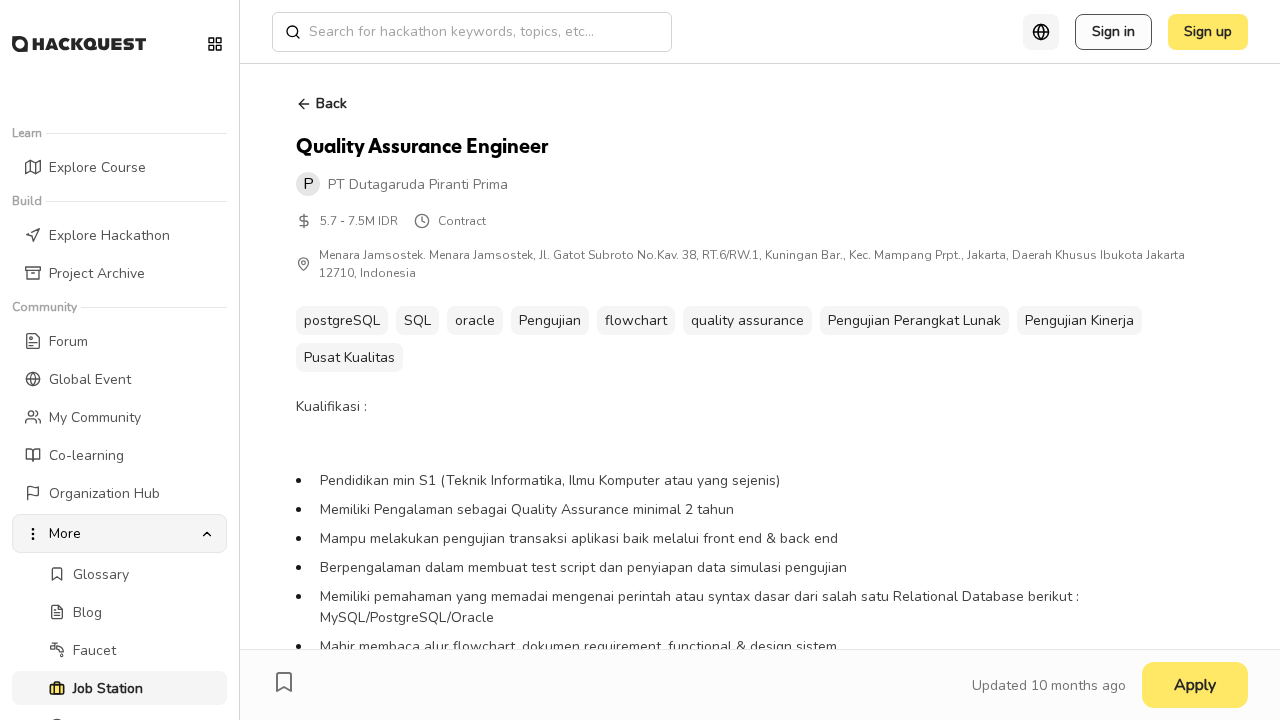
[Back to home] (79, 44)
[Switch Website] (215, 44)
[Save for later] (284, 682)
